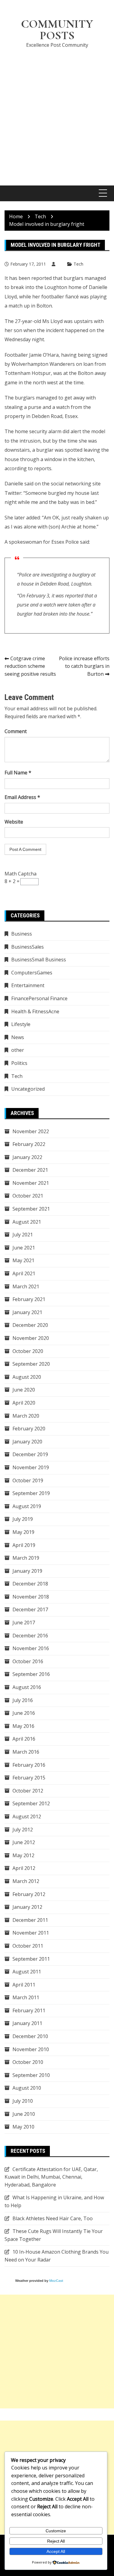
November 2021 (31, 1183)
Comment (16, 731)
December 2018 (30, 1584)
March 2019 (26, 1558)
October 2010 (28, 2062)
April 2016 (24, 1739)
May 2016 (23, 1726)
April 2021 (24, 1273)
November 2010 (31, 2049)
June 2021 (24, 1248)
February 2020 (29, 1429)
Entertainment (28, 985)
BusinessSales (28, 947)
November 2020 (31, 1338)
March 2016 (26, 1752)
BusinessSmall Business (39, 960)
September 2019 (31, 1493)
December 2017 (30, 1609)
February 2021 (29, 1299)
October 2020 (28, 1351)
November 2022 (31, 1131)
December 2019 (30, 1454)
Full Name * (18, 773)
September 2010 (31, 2075)
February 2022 (29, 1144)
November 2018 (31, 1597)
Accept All (56, 2551)
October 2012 (28, 1791)
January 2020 (27, 1442)
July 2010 (23, 2101)
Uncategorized (28, 1089)
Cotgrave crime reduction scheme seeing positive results (30, 666)
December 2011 (30, 1920)
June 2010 (24, 2114)
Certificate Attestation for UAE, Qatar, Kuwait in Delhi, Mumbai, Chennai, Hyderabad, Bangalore (51, 2177)
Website (14, 822)
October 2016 (28, 1661)
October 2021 (28, 1196)
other (18, 1050)
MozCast (56, 2281)
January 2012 (27, 1907)
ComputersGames (32, 973)
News (18, 1037)
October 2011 (28, 1946)
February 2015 (29, 1778)
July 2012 (23, 1830)
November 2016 (31, 1648)
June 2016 (24, 1713)
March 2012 (26, 1881)
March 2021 (26, 1286)
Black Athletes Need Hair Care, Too (53, 2218)
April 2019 (24, 1545)
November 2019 (31, 1467)
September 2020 (31, 1364)
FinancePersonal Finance (39, 998)
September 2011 (31, 1959)
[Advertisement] (57, 113)
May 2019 (23, 1532)
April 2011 (24, 1985)
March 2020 (26, 1416)
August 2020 (27, 1377)
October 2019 (28, 1480)
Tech (78, 264)
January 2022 (27, 1157)
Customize (56, 2531)
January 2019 (27, 1571)
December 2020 (30, 1325)
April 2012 (24, 1868)
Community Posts (57, 30)
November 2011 (31, 1933)
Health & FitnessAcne (35, 1011)
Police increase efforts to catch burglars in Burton (84, 666)
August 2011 (27, 1972)
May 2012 (23, 1855)
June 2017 (24, 1623)
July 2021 (23, 1235)
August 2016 (27, 1687)
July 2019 (23, 1519)
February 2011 (29, 2010)
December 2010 (30, 2036)
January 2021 (27, 1312)
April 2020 (24, 1403)
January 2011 (27, 2023)
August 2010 (27, 2088)
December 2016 (30, 1636)
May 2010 (23, 2127)
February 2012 (29, 1894)
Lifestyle (21, 1024)
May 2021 (23, 1260)
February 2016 (29, 1765)
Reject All (56, 2541)
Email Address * (22, 797)
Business (22, 934)
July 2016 (23, 1700)
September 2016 (31, 1674)
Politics (19, 1063)
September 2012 (31, 1803)
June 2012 (24, 1842)
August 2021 (27, 1222)
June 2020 (24, 1390)
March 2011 (26, 1997)
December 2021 (30, 1170)
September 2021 (31, 1209)
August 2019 (27, 1506)
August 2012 (27, 1816)
